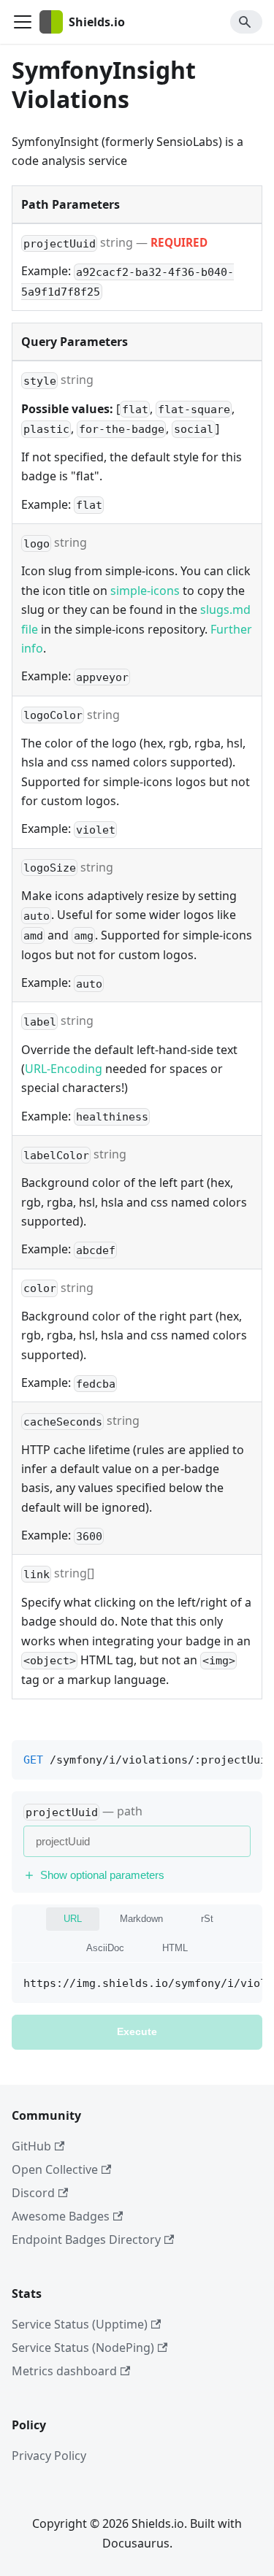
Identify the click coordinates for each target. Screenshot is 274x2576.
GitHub (31, 2146)
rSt (207, 1919)
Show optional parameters (102, 1875)
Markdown (141, 1919)
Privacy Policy (49, 2456)
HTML (175, 1948)
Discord (33, 2193)
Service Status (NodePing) (83, 2348)
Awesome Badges (61, 2216)
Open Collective (55, 2169)
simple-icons (145, 591)
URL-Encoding (64, 1069)
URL (73, 1919)
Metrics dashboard (64, 2371)
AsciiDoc (105, 1948)
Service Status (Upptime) (80, 2324)
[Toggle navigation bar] (23, 22)
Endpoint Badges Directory (86, 2239)
